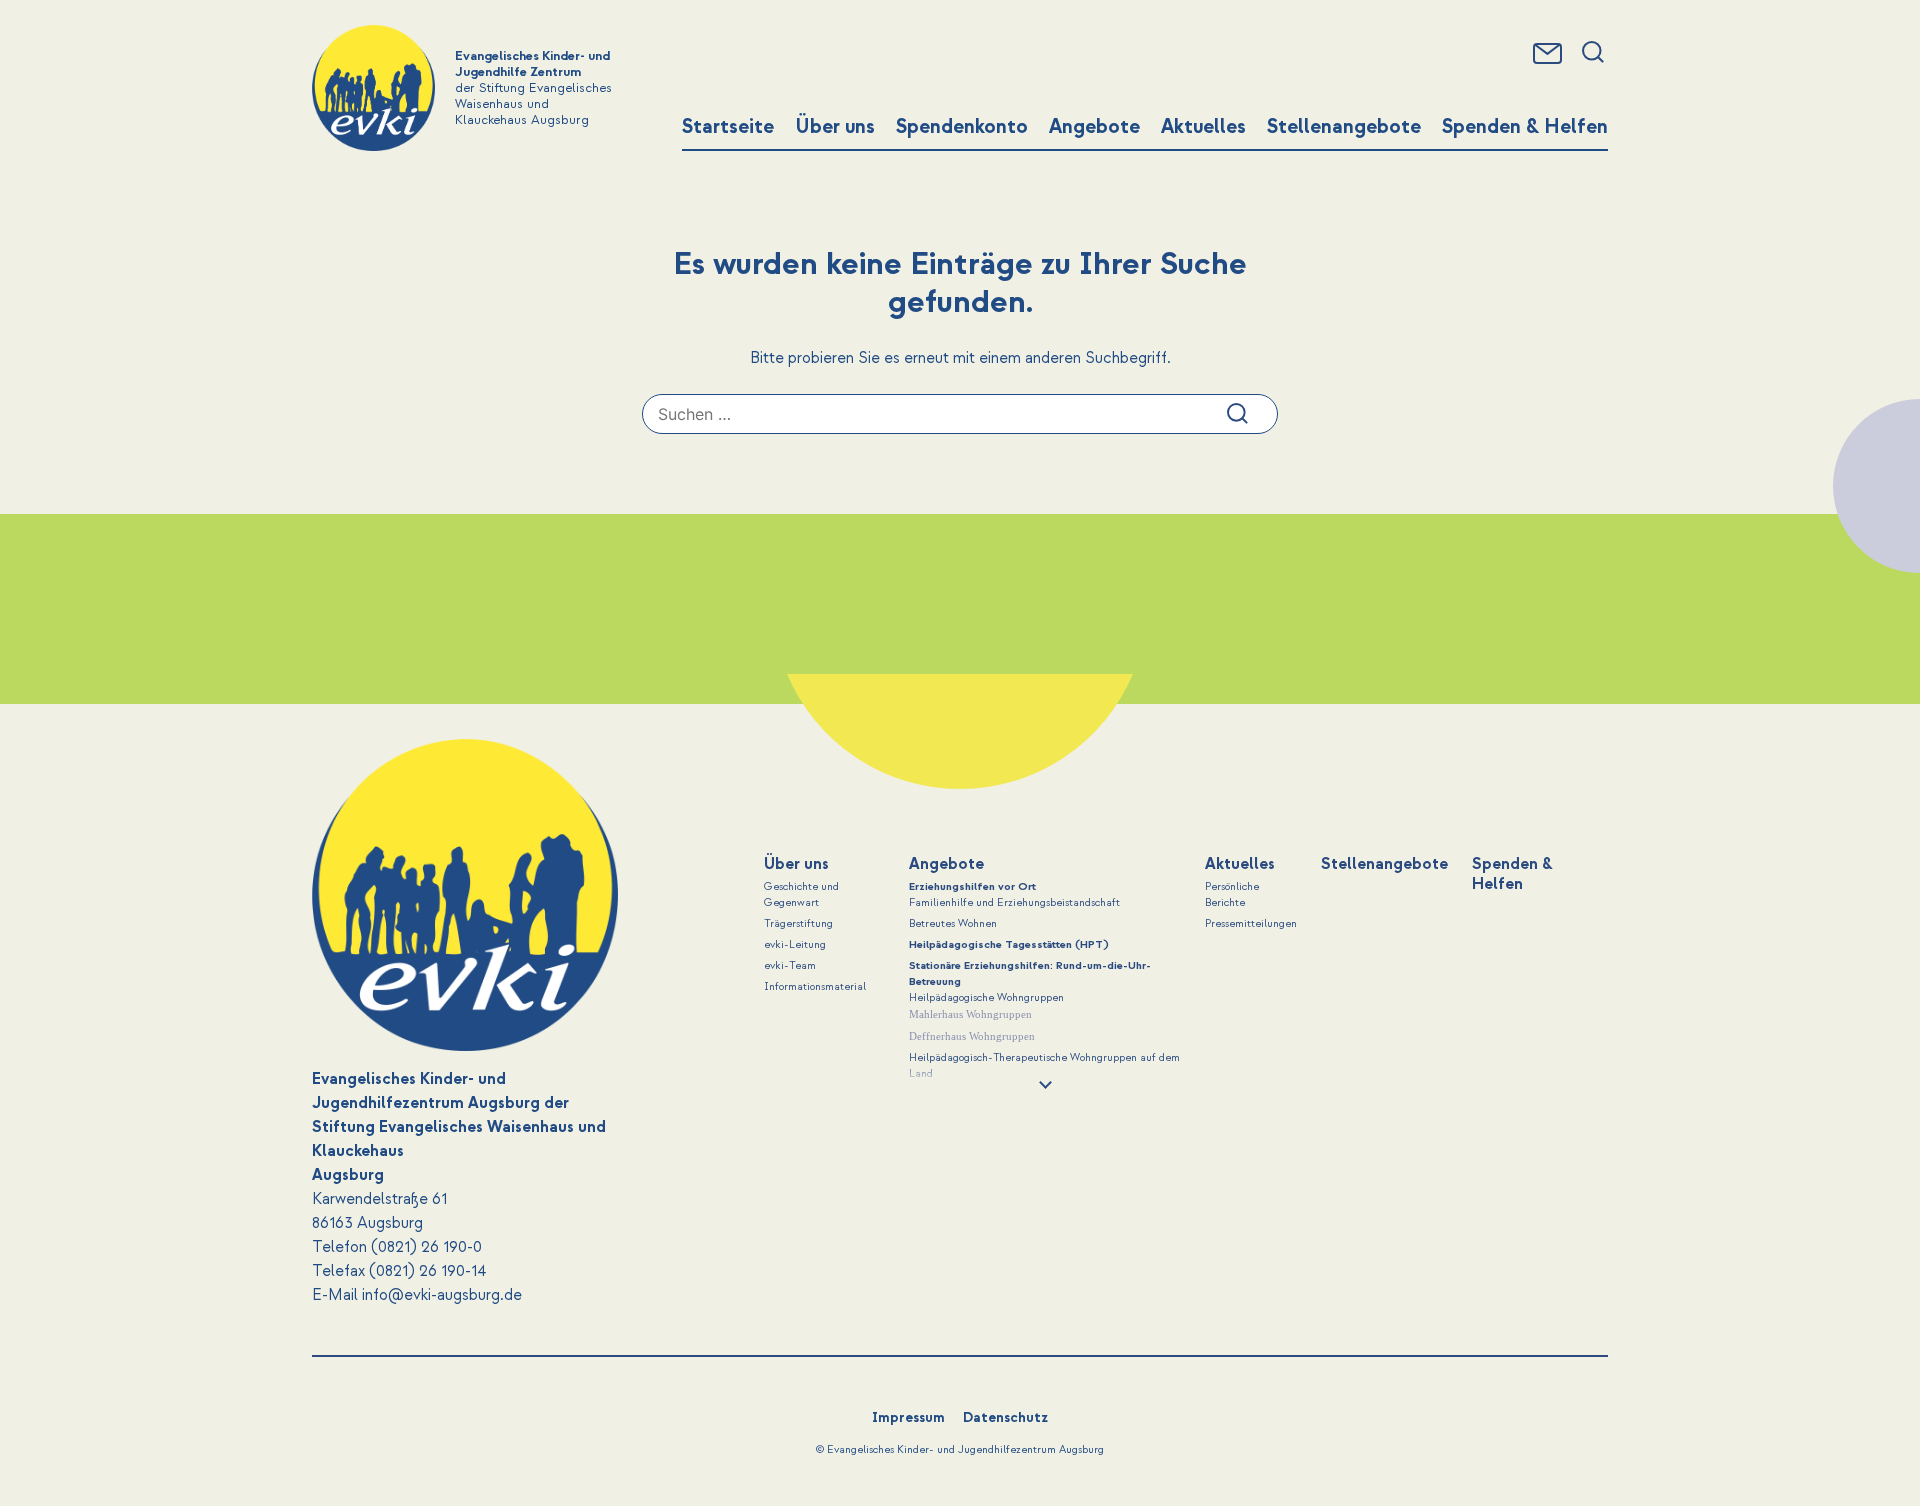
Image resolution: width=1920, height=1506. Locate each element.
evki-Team (790, 966)
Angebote (1094, 126)
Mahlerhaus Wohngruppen (970, 1014)
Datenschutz (1005, 1417)
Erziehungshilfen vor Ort (972, 887)
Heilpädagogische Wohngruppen (986, 998)
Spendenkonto (962, 126)
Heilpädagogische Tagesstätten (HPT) (1009, 945)
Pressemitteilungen (1251, 924)
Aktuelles (1203, 126)
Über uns (835, 126)
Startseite (728, 126)
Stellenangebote (1344, 126)
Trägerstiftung (798, 924)
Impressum (908, 1417)
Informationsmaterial (815, 987)
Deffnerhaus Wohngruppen (972, 1036)
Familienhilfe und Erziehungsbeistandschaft (1014, 903)
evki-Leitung (795, 945)
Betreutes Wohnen (953, 924)
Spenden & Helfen (1525, 126)
